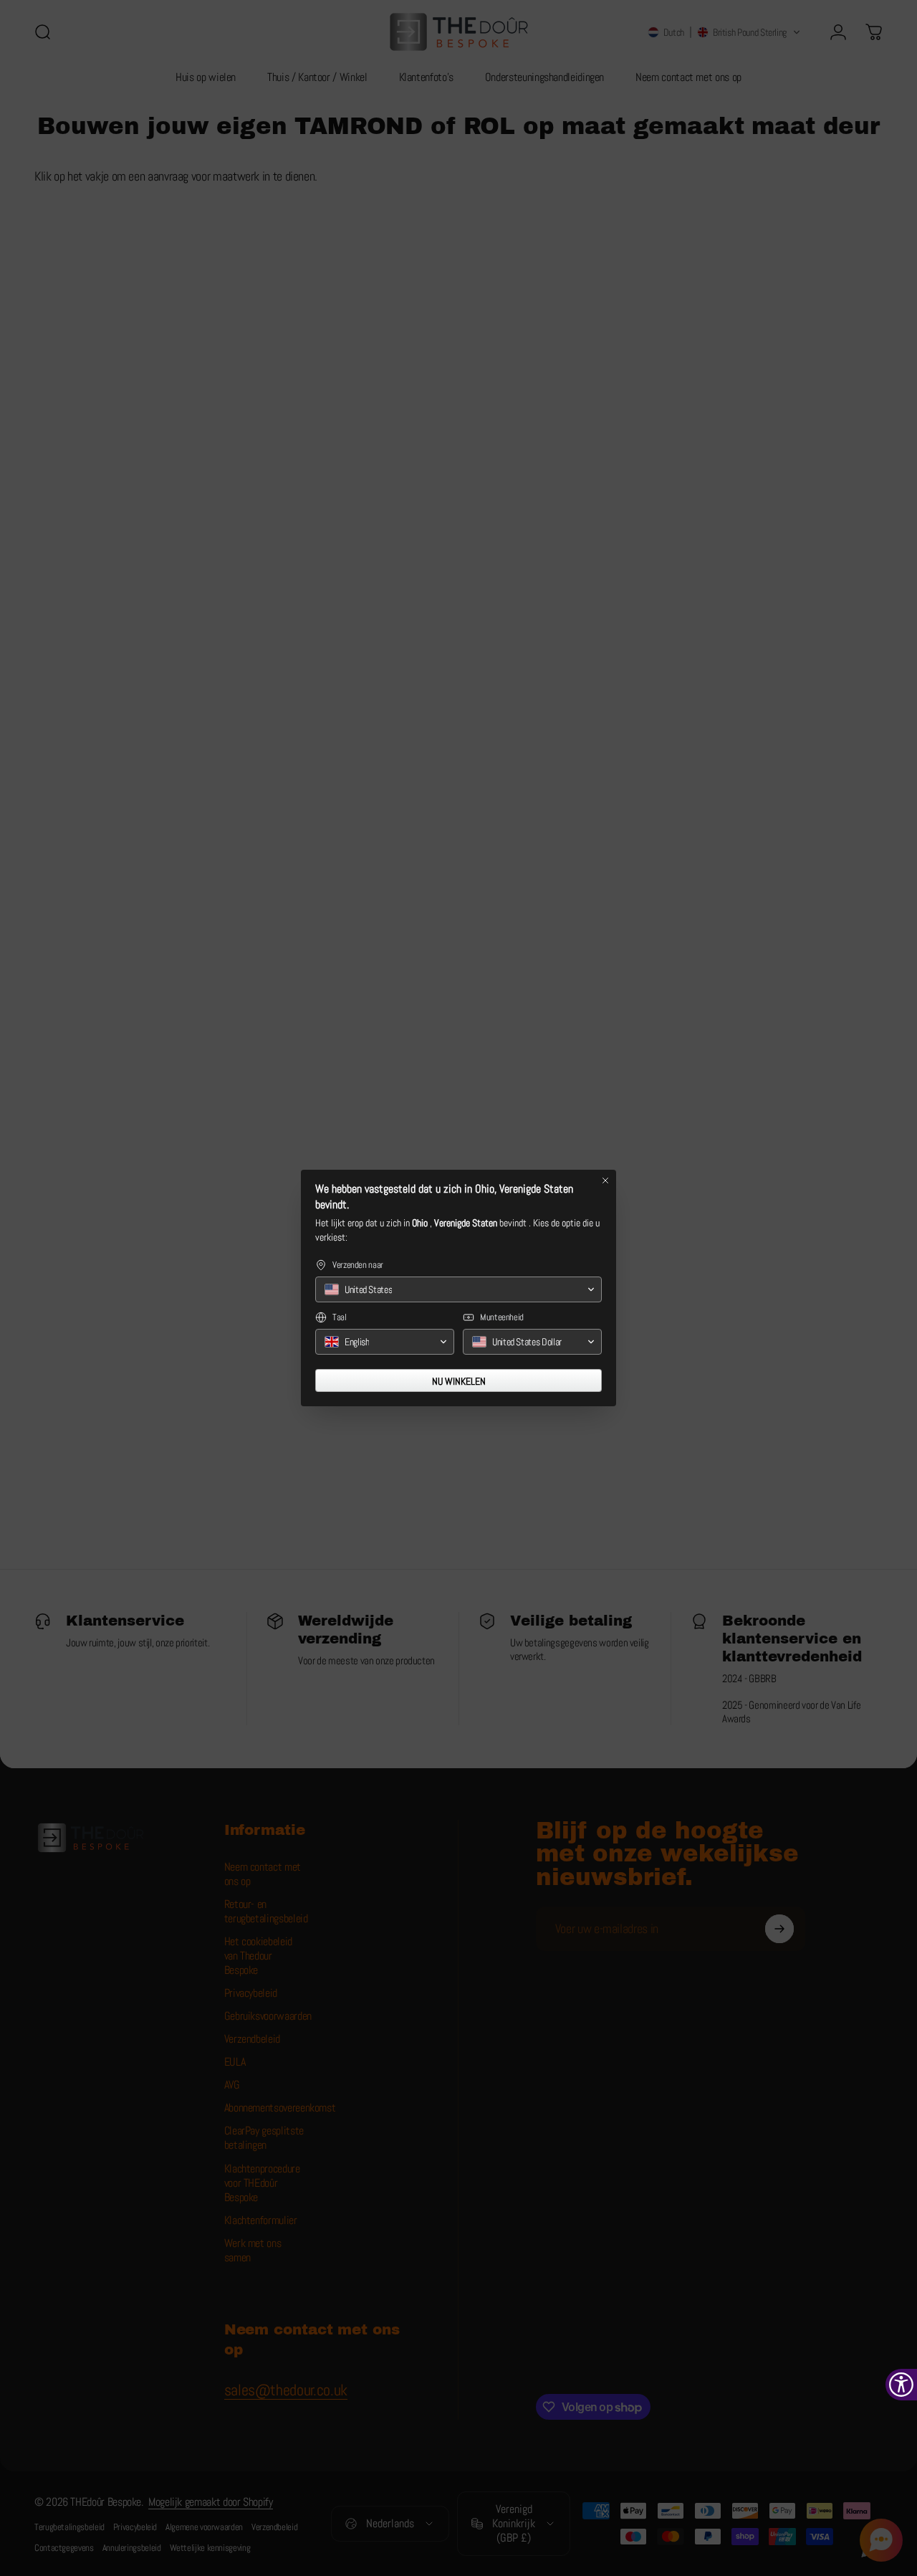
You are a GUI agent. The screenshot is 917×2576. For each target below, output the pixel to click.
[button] (458, 1289)
